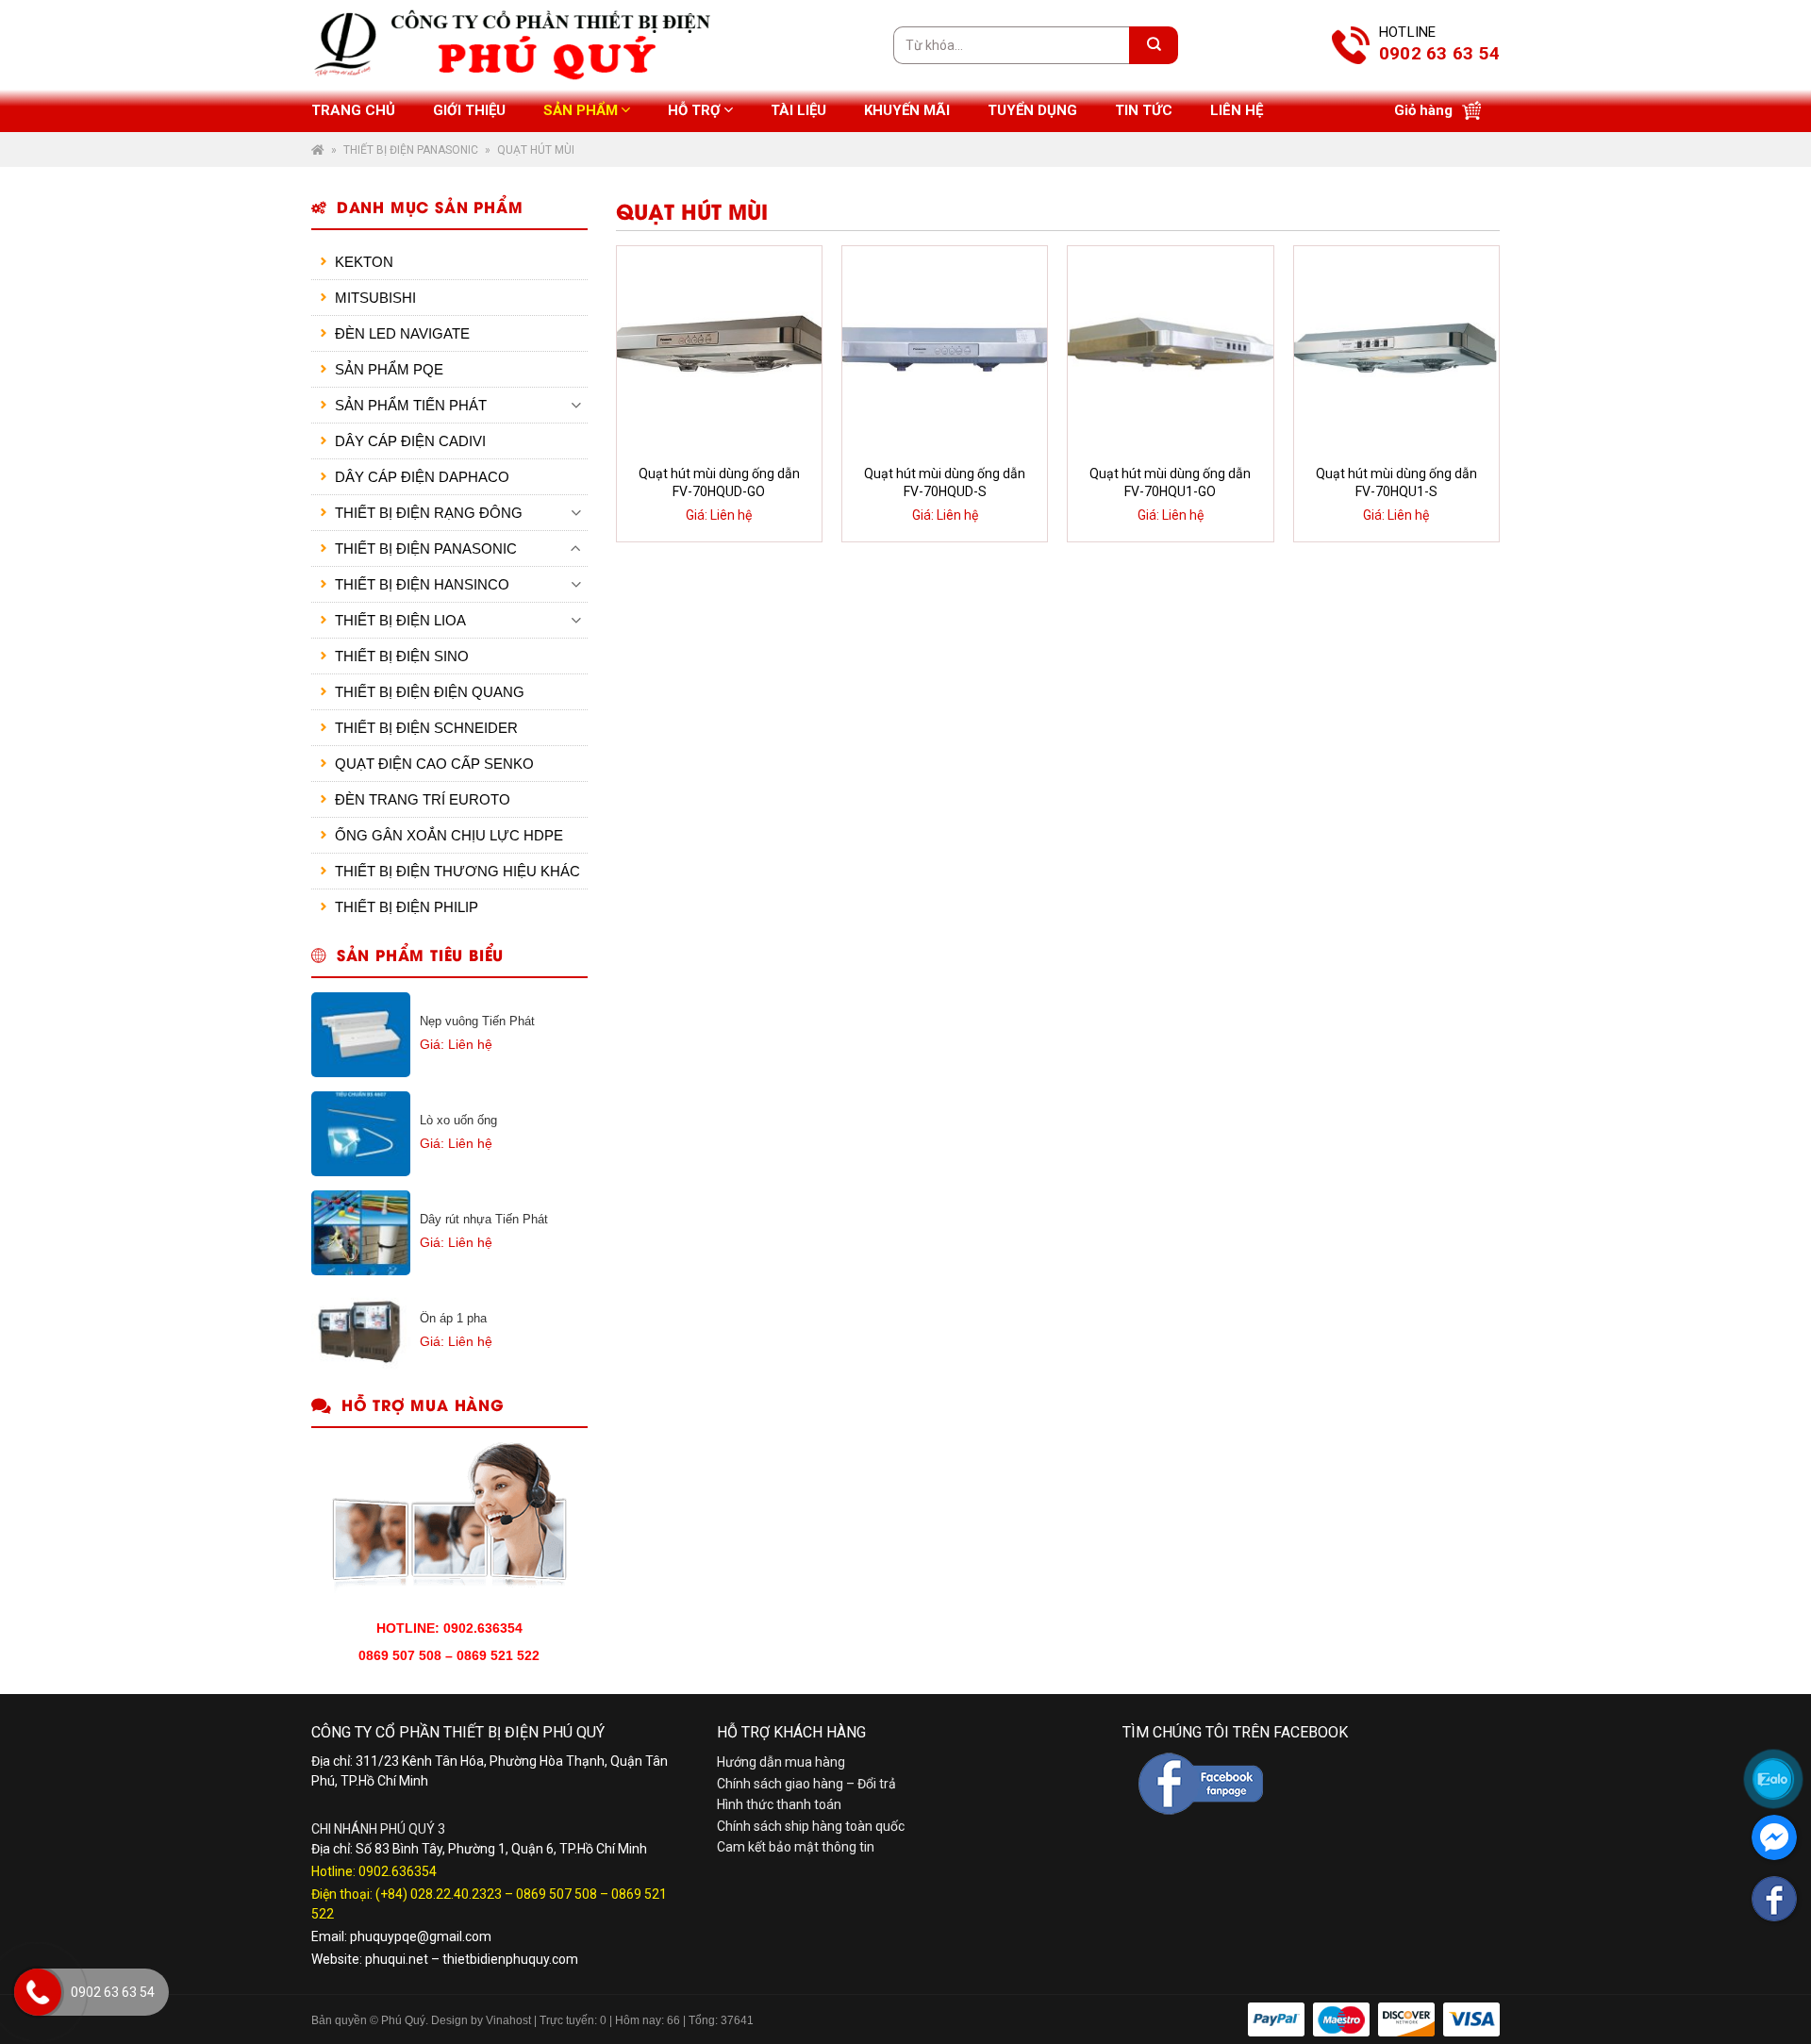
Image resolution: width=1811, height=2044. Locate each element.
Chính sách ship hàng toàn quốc (811, 1826)
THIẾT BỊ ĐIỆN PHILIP (407, 907)
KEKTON (364, 262)
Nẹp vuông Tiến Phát (477, 1021)
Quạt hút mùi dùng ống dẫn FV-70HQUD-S (945, 483)
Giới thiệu (469, 110)
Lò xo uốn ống (458, 1120)
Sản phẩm (581, 110)
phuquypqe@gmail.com (421, 1936)
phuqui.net (397, 1959)
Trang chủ (353, 110)
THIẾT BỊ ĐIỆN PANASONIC (411, 150)
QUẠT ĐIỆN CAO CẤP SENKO (434, 764)
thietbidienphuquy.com (510, 1959)
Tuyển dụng (1032, 110)
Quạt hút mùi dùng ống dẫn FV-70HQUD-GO (719, 483)
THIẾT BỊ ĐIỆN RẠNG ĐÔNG (429, 513)
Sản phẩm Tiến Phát (411, 405)
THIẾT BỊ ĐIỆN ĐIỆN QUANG (430, 692)
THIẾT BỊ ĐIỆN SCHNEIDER (426, 728)
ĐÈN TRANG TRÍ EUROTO (423, 799)
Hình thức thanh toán (779, 1804)
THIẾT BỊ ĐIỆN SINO (402, 656)
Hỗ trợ (694, 110)
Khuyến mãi (907, 110)
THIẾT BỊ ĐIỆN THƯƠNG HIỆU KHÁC (457, 871)
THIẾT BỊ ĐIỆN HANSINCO (422, 584)
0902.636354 (398, 1871)
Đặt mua (731, 518)
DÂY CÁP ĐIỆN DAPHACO (422, 477)
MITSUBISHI (375, 298)
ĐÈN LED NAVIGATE (402, 333)
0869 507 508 (557, 1894)
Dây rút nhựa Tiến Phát (484, 1219)
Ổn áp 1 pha (453, 1318)
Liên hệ (1237, 110)
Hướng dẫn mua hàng (781, 1762)
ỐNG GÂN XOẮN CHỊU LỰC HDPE (449, 835)
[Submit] (1154, 45)
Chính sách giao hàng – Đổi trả (806, 1784)
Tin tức (1144, 110)
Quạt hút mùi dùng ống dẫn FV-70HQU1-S (1396, 483)
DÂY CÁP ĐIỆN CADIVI (410, 441)
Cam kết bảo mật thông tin (796, 1847)
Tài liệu (798, 110)
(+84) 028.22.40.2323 (439, 1894)
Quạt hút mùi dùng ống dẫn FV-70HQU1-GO (1170, 483)
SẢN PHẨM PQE (389, 369)
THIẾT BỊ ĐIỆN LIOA (400, 620)
